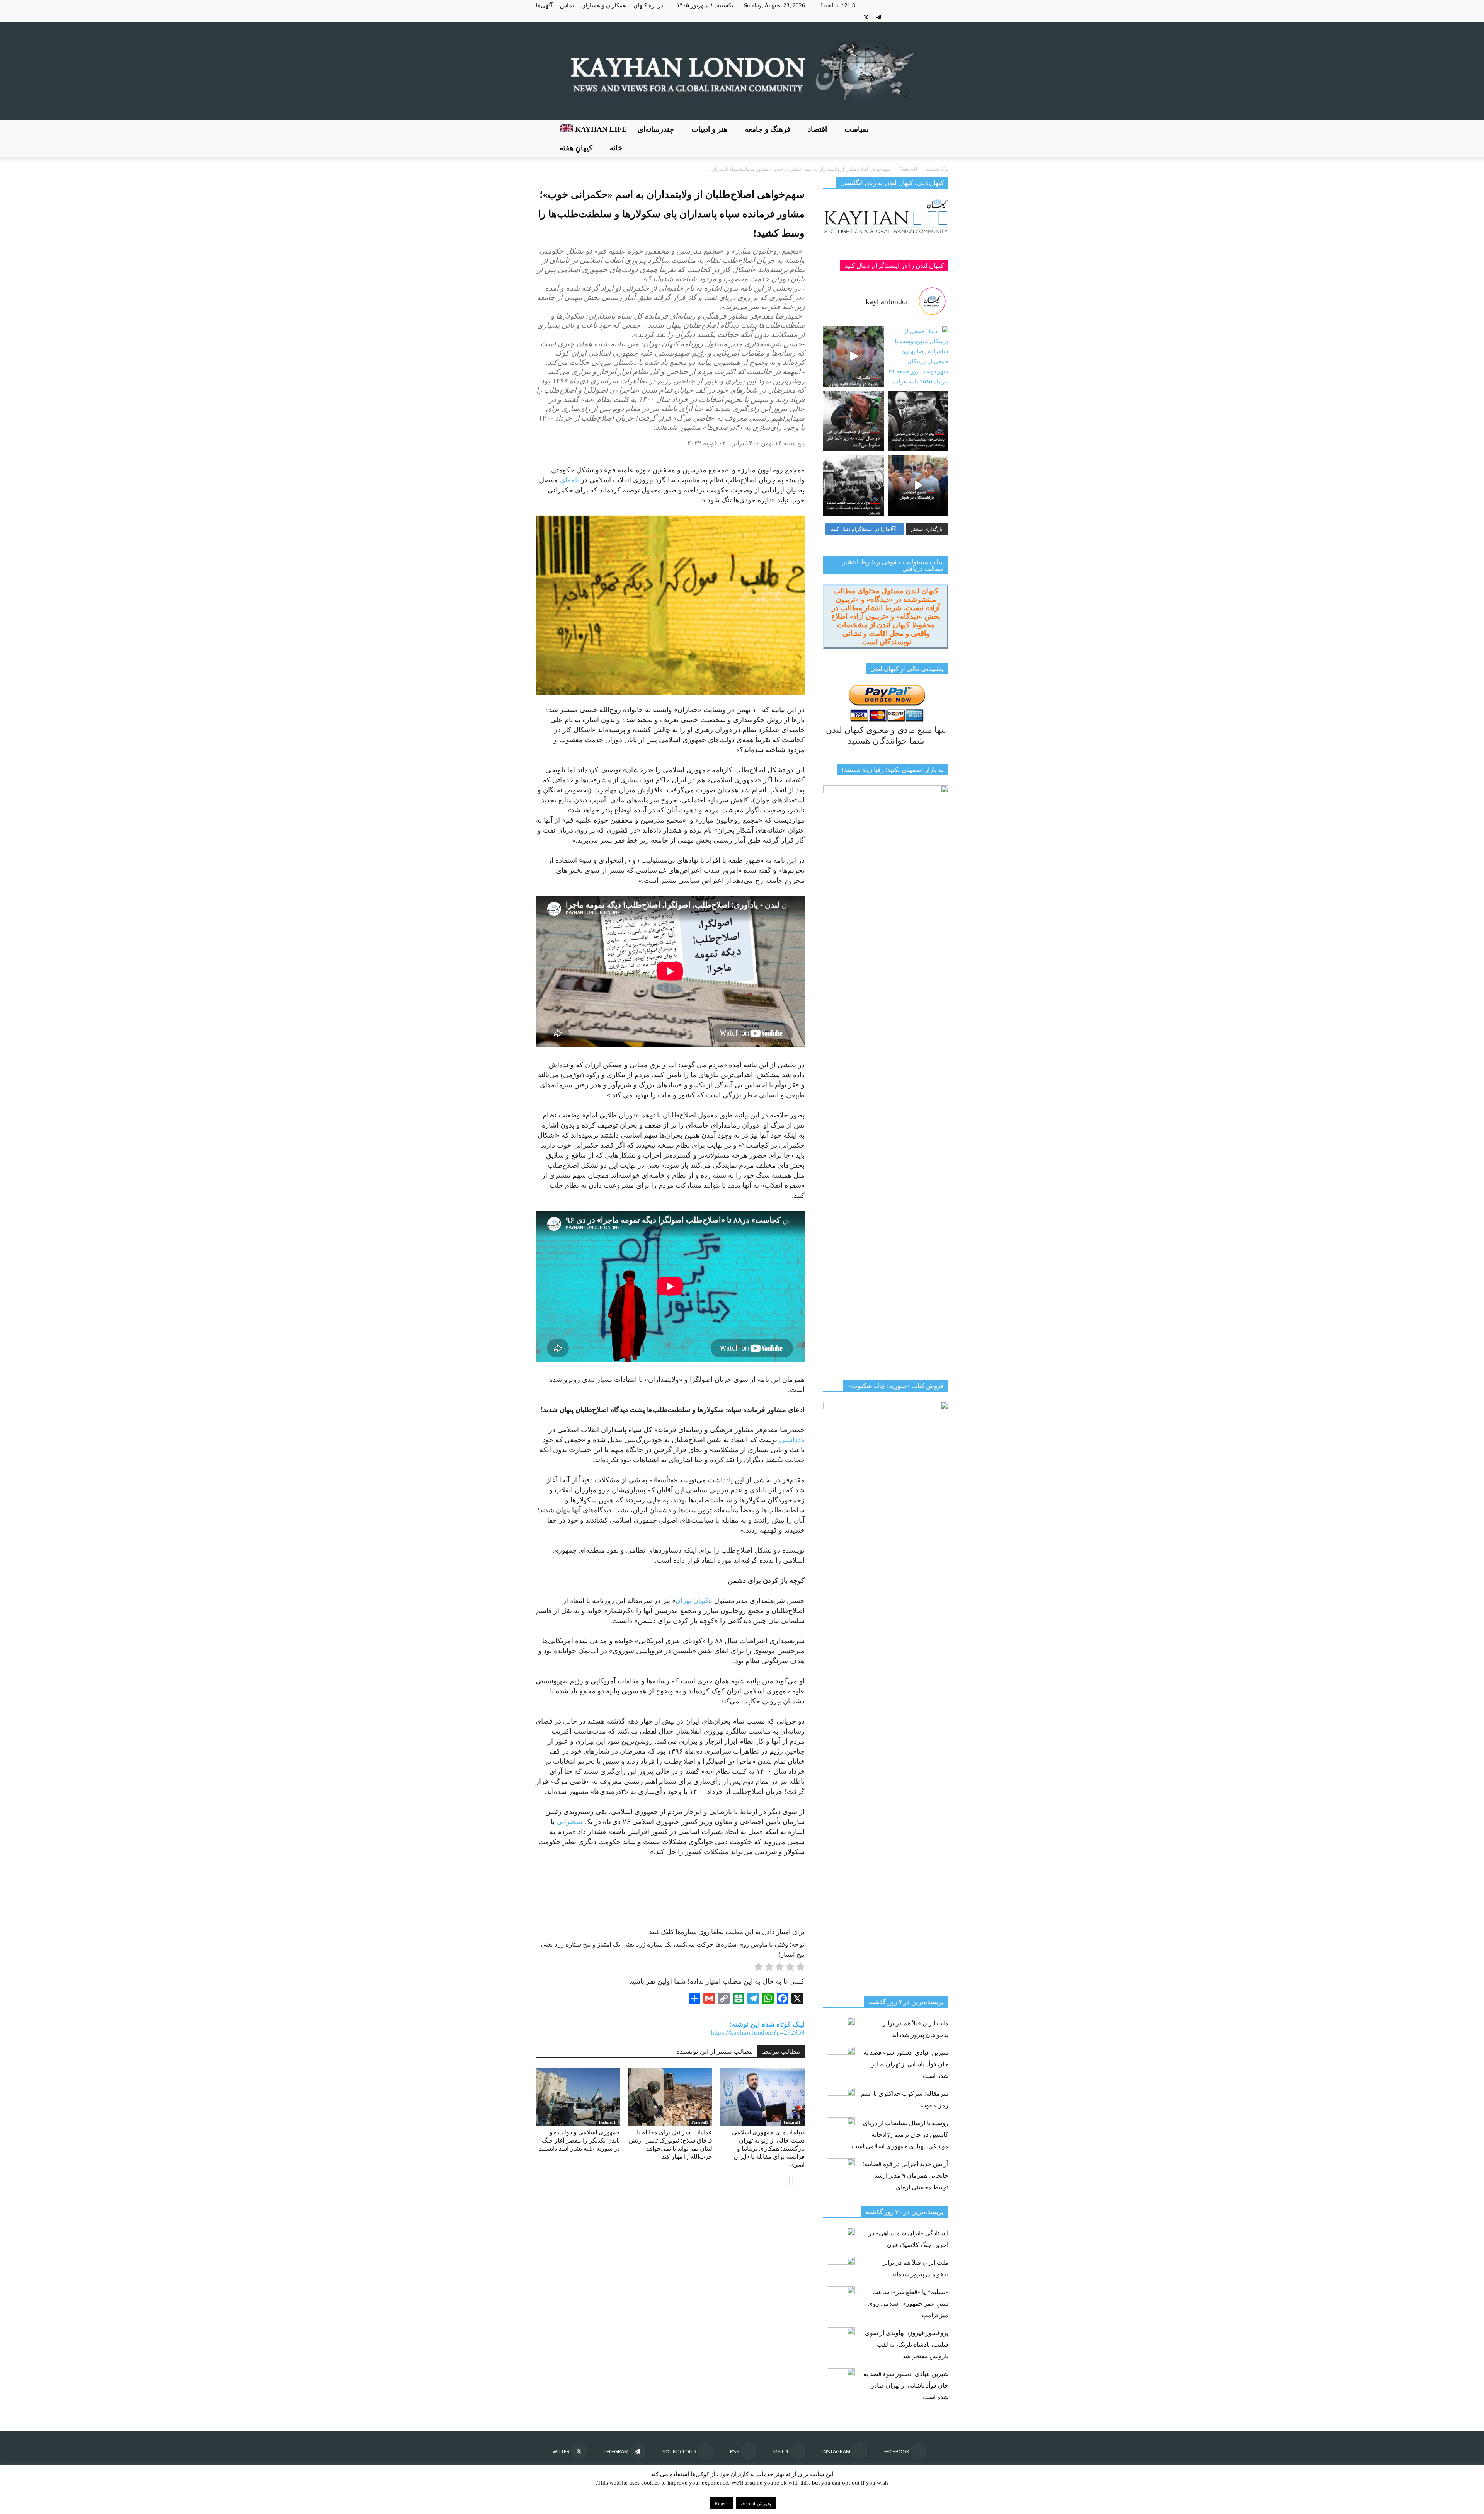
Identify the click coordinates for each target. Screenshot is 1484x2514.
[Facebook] (943, 17)
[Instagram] (930, 17)
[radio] (800, 1968)
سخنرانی (569, 1822)
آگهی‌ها (544, 5)
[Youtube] (853, 17)
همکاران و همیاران (604, 5)
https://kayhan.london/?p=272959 (758, 2032)
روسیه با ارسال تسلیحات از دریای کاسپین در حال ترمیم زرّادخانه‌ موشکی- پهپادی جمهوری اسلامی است (900, 2135)
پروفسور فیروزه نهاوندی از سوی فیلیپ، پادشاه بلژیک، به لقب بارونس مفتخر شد (907, 2345)
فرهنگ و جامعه (768, 129)
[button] (939, 139)
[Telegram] (879, 17)
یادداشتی (792, 1440)
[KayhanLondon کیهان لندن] (742, 71)
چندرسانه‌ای (656, 129)
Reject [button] (721, 2503)
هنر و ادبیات (709, 129)
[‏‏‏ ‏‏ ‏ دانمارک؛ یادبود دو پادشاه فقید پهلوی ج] (853, 357)
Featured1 (607, 2122)
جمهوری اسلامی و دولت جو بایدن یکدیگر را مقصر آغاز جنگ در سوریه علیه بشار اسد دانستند (579, 2140)
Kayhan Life (600, 129)
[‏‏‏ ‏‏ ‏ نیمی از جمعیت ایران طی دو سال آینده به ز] (853, 421)
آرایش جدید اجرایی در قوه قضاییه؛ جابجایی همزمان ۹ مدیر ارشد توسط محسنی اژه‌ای (905, 2176)
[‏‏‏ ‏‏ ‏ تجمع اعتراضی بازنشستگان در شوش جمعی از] (918, 486)
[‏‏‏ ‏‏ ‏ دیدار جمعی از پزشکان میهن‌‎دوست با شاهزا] (918, 357)
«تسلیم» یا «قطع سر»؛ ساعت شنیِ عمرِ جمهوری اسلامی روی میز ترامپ (908, 2304)
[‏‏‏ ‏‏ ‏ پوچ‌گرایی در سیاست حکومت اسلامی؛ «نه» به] (853, 486)
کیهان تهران (692, 1601)
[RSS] (904, 17)
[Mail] (917, 17)
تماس (567, 5)
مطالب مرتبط (781, 2052)
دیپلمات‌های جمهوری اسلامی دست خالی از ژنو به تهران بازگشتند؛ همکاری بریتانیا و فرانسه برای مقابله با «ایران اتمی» (768, 2149)
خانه (616, 148)
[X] (866, 17)
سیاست (857, 129)
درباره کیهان (648, 5)
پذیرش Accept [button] (756, 2503)
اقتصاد (817, 129)
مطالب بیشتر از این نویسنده (715, 2052)
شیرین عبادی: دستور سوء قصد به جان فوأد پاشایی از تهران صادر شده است (906, 2064)
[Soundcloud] (892, 17)
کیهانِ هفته (576, 148)
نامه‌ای (569, 480)
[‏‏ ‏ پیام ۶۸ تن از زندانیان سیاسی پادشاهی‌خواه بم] (918, 421)
